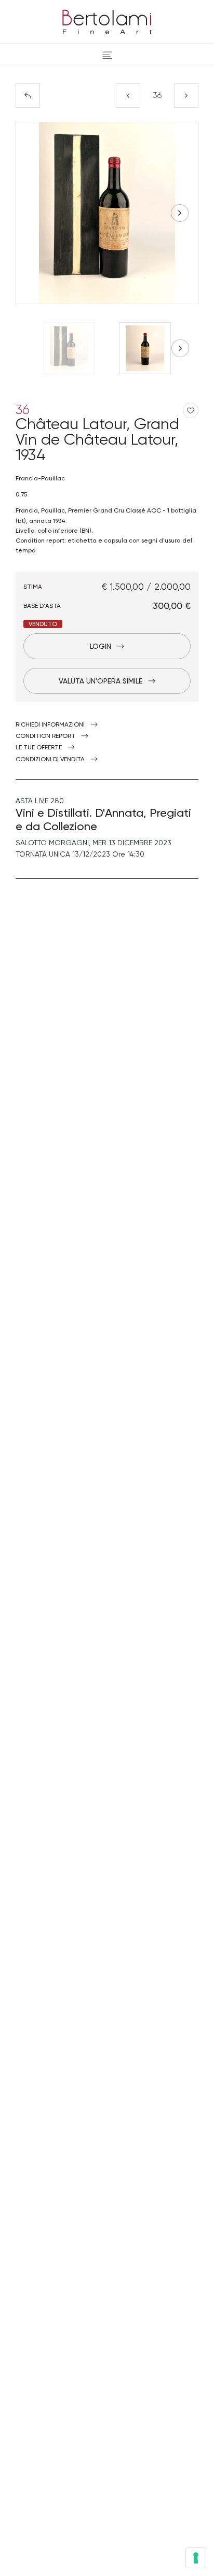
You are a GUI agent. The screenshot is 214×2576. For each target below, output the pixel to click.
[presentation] (34, 213)
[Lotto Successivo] (186, 96)
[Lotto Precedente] (128, 96)
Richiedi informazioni (50, 724)
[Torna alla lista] (28, 96)
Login (101, 646)
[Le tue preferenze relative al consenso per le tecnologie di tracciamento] (196, 2558)
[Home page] (107, 20)
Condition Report (45, 736)
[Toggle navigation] (107, 55)
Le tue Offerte (39, 747)
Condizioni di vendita (50, 759)
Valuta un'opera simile (101, 681)
